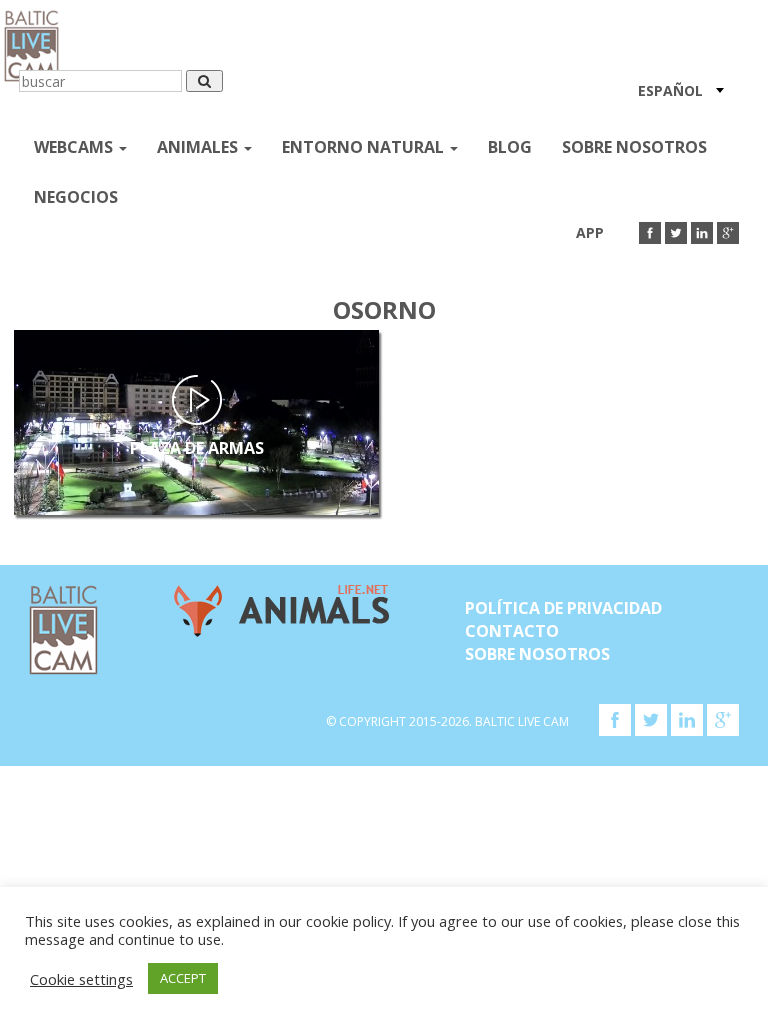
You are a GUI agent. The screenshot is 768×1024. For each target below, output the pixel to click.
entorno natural (365, 147)
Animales (199, 147)
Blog (510, 147)
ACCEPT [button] (183, 978)
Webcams (75, 147)
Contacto (512, 631)
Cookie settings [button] (81, 979)
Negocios (76, 197)
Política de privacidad (563, 608)
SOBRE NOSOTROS (634, 147)
